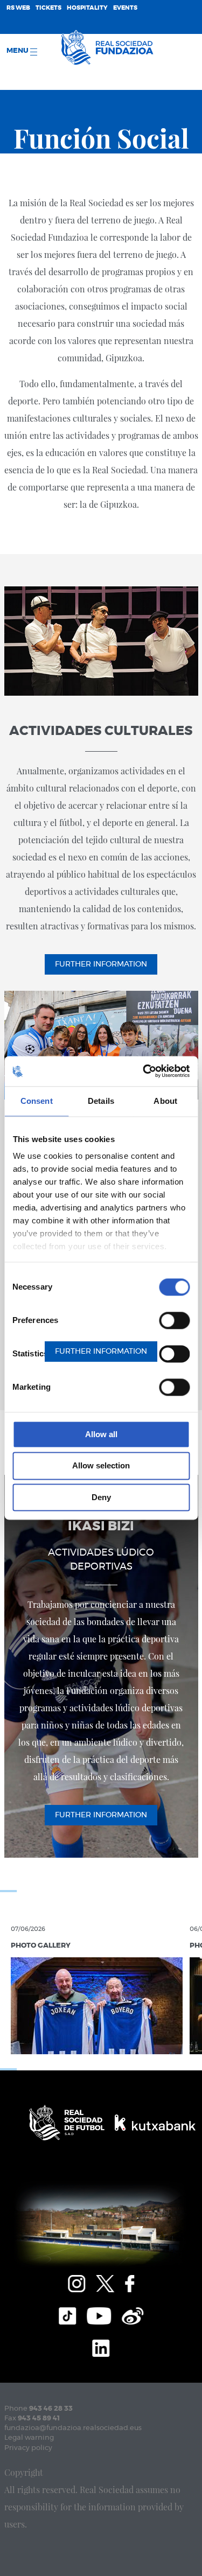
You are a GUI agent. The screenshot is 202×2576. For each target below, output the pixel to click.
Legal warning (29, 2438)
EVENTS (125, 8)
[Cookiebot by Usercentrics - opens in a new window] (144, 1071)
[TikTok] (67, 2314)
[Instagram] (76, 2282)
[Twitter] (105, 2282)
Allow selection (101, 1466)
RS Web (18, 8)
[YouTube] (99, 2314)
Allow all (101, 1434)
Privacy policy (28, 2448)
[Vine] (133, 2314)
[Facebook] (130, 2282)
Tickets (48, 8)
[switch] (174, 1320)
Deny (101, 1497)
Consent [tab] (37, 1101)
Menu (18, 51)
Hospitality (87, 8)
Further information (101, 964)
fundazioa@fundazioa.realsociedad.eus (73, 2428)
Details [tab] (101, 1101)
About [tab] (165, 1101)
